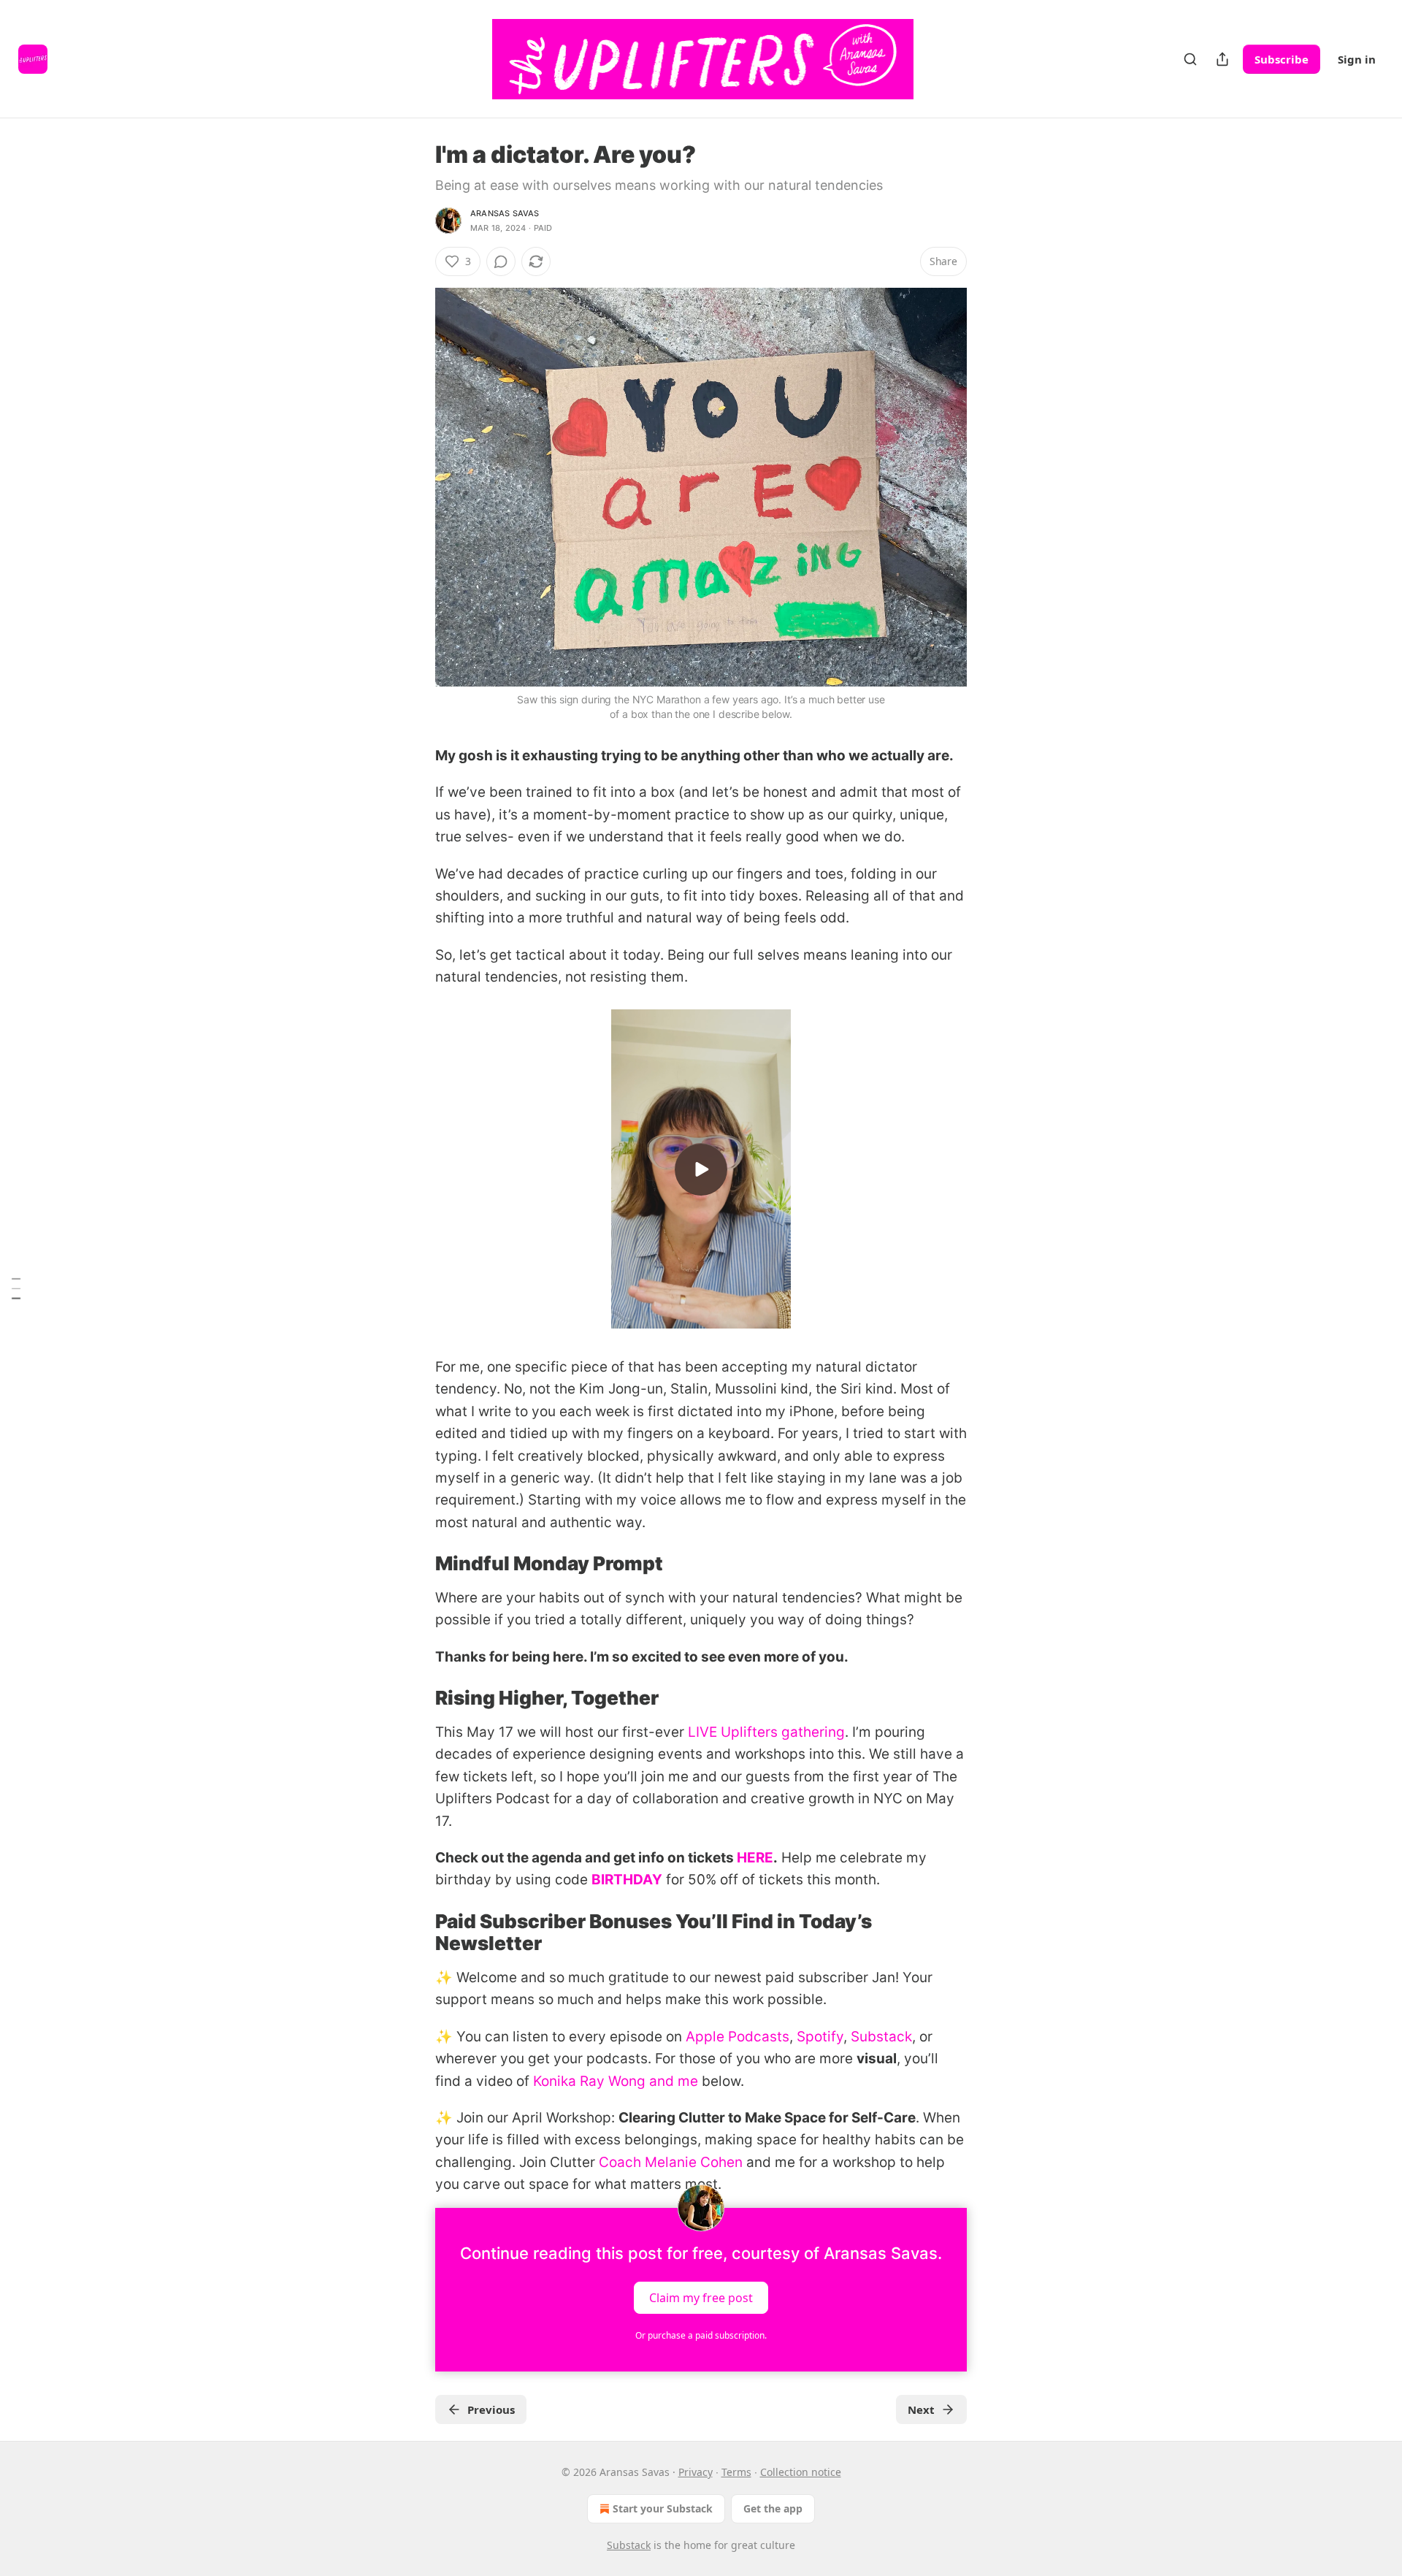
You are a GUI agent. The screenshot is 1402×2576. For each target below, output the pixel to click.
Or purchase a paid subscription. (701, 2335)
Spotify (818, 2037)
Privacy (696, 2472)
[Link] (415, 1564)
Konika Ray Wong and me (616, 2081)
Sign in (1357, 59)
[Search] (1190, 59)
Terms (736, 2472)
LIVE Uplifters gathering (766, 1732)
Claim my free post (701, 2297)
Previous (491, 2409)
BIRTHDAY (627, 1880)
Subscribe (1282, 59)
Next (921, 2409)
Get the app (773, 2508)
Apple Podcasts (736, 2037)
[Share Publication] (1222, 59)
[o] (701, 1169)
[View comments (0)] (501, 261)
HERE (755, 1858)
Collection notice (801, 2472)
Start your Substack (663, 2508)
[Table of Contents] (16, 1288)
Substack (880, 2037)
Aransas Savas (505, 213)
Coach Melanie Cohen (671, 2162)
